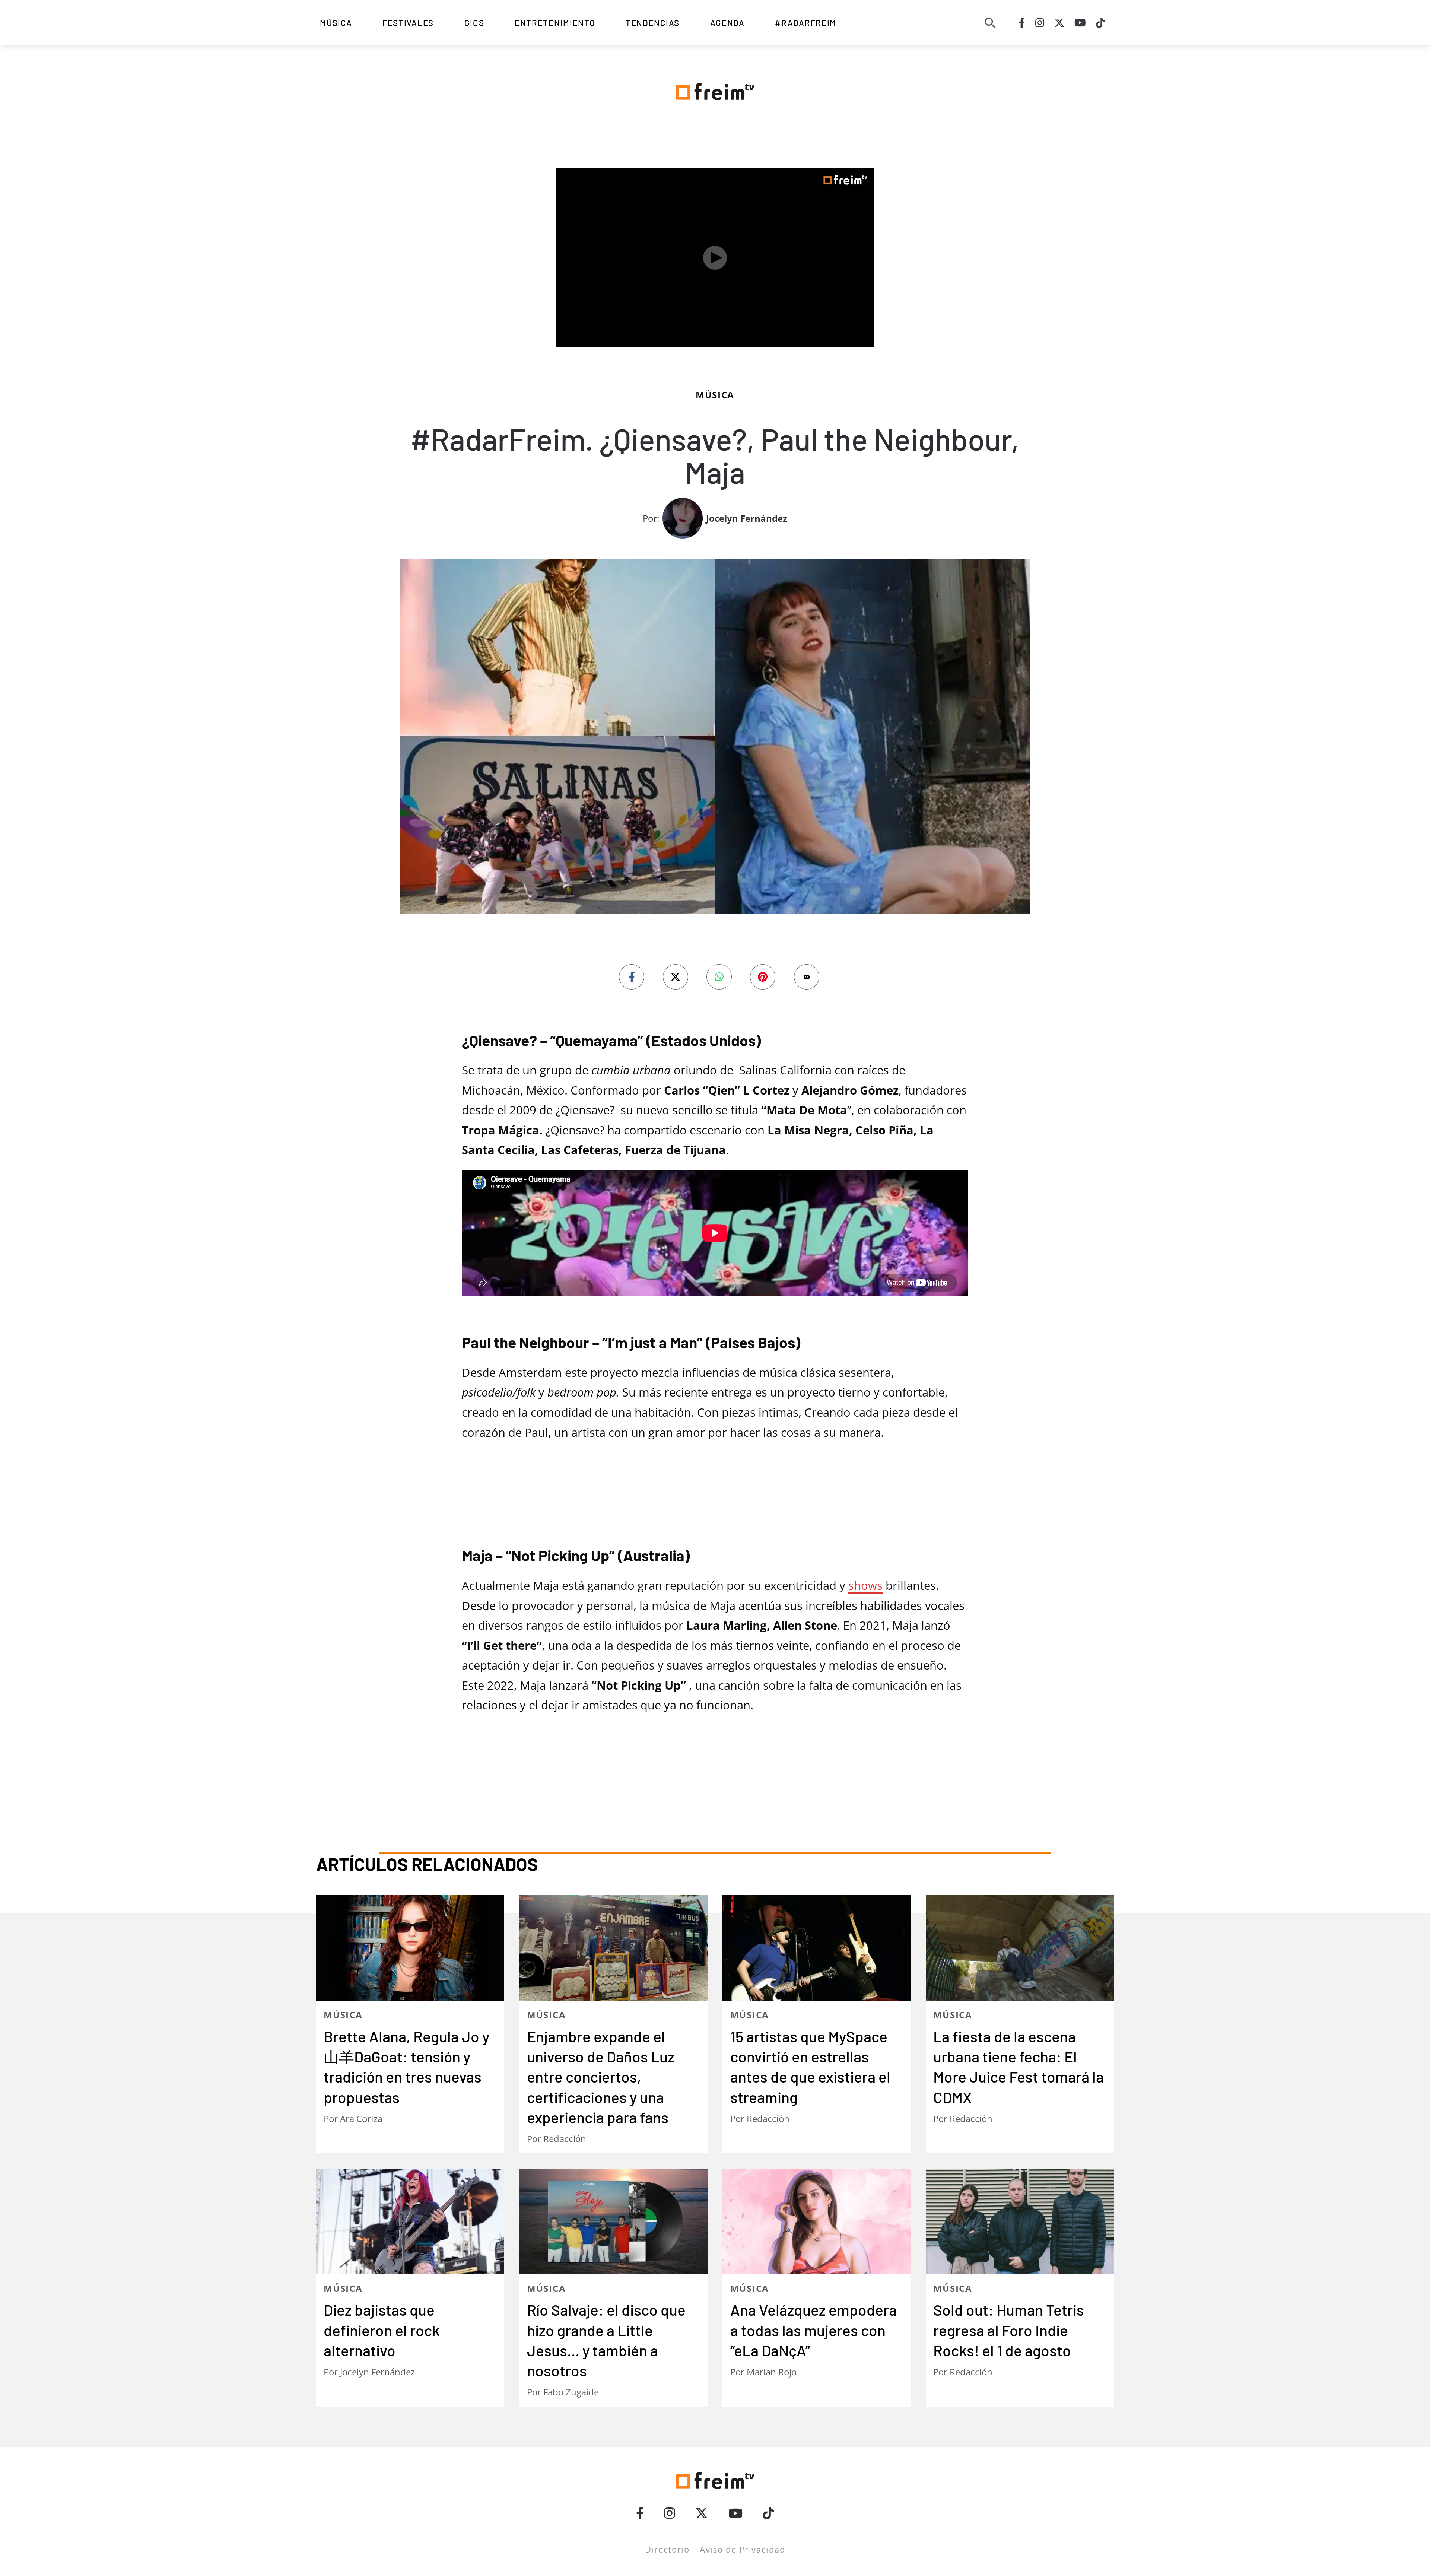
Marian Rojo (772, 2372)
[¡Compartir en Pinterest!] (763, 977)
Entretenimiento (555, 23)
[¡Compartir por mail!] (807, 977)
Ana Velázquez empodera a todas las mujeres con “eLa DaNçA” (813, 2330)
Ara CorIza (361, 2119)
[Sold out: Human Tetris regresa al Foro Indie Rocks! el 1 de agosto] (1020, 2221)
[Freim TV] (715, 90)
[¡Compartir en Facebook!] (632, 977)
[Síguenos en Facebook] (1022, 23)
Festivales (408, 23)
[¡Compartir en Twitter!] (676, 977)
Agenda (727, 23)
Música (336, 23)
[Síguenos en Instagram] (1040, 23)
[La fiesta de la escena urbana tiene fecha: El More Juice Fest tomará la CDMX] (1020, 1948)
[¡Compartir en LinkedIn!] (719, 977)
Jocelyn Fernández (747, 518)
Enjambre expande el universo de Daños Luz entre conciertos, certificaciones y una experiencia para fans (601, 2077)
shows (865, 1585)
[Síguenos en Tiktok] (1100, 23)
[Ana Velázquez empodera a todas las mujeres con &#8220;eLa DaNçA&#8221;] (816, 2221)
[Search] (990, 23)
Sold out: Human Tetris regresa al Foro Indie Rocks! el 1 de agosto (1009, 2330)
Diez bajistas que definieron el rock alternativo (382, 2330)
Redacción (565, 2139)
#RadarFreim (806, 23)
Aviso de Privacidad (742, 2549)
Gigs (474, 23)
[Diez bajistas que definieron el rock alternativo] (410, 2221)
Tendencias (653, 23)
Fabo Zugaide (571, 2392)
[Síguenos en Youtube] (1080, 23)
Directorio (667, 2549)
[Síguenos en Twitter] (1059, 23)
